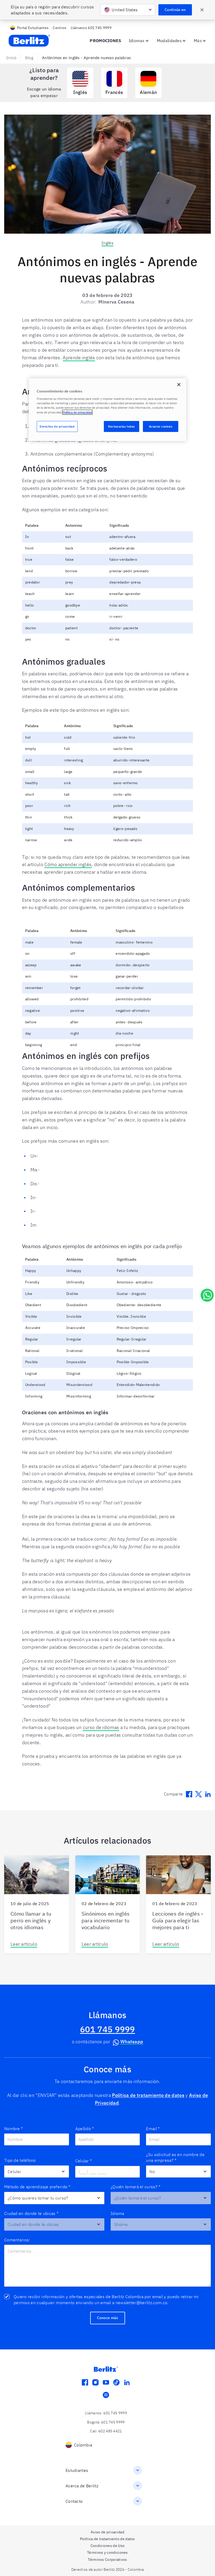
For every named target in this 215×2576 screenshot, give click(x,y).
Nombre (14, 2129)
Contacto (74, 2501)
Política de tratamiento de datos (148, 2095)
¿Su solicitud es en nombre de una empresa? (175, 2157)
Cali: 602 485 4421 (106, 2431)
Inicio (11, 58)
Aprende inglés (79, 358)
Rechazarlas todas (121, 426)
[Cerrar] (179, 385)
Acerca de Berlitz (82, 2486)
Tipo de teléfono (20, 2160)
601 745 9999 (107, 2029)
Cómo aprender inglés (68, 864)
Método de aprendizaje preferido (37, 2187)
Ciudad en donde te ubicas (31, 2213)
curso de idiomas (101, 1727)
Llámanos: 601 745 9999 (106, 2413)
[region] (107, 410)
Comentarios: (17, 2240)
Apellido (85, 2129)
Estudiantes (77, 2470)
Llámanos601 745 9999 (91, 28)
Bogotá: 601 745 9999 (106, 2422)
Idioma (117, 2213)
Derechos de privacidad (57, 426)
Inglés (107, 243)
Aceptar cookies (161, 426)
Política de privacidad (77, 412)
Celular (84, 2161)
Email (153, 2129)
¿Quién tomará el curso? (136, 2187)
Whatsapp (132, 2042)
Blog (29, 58)
